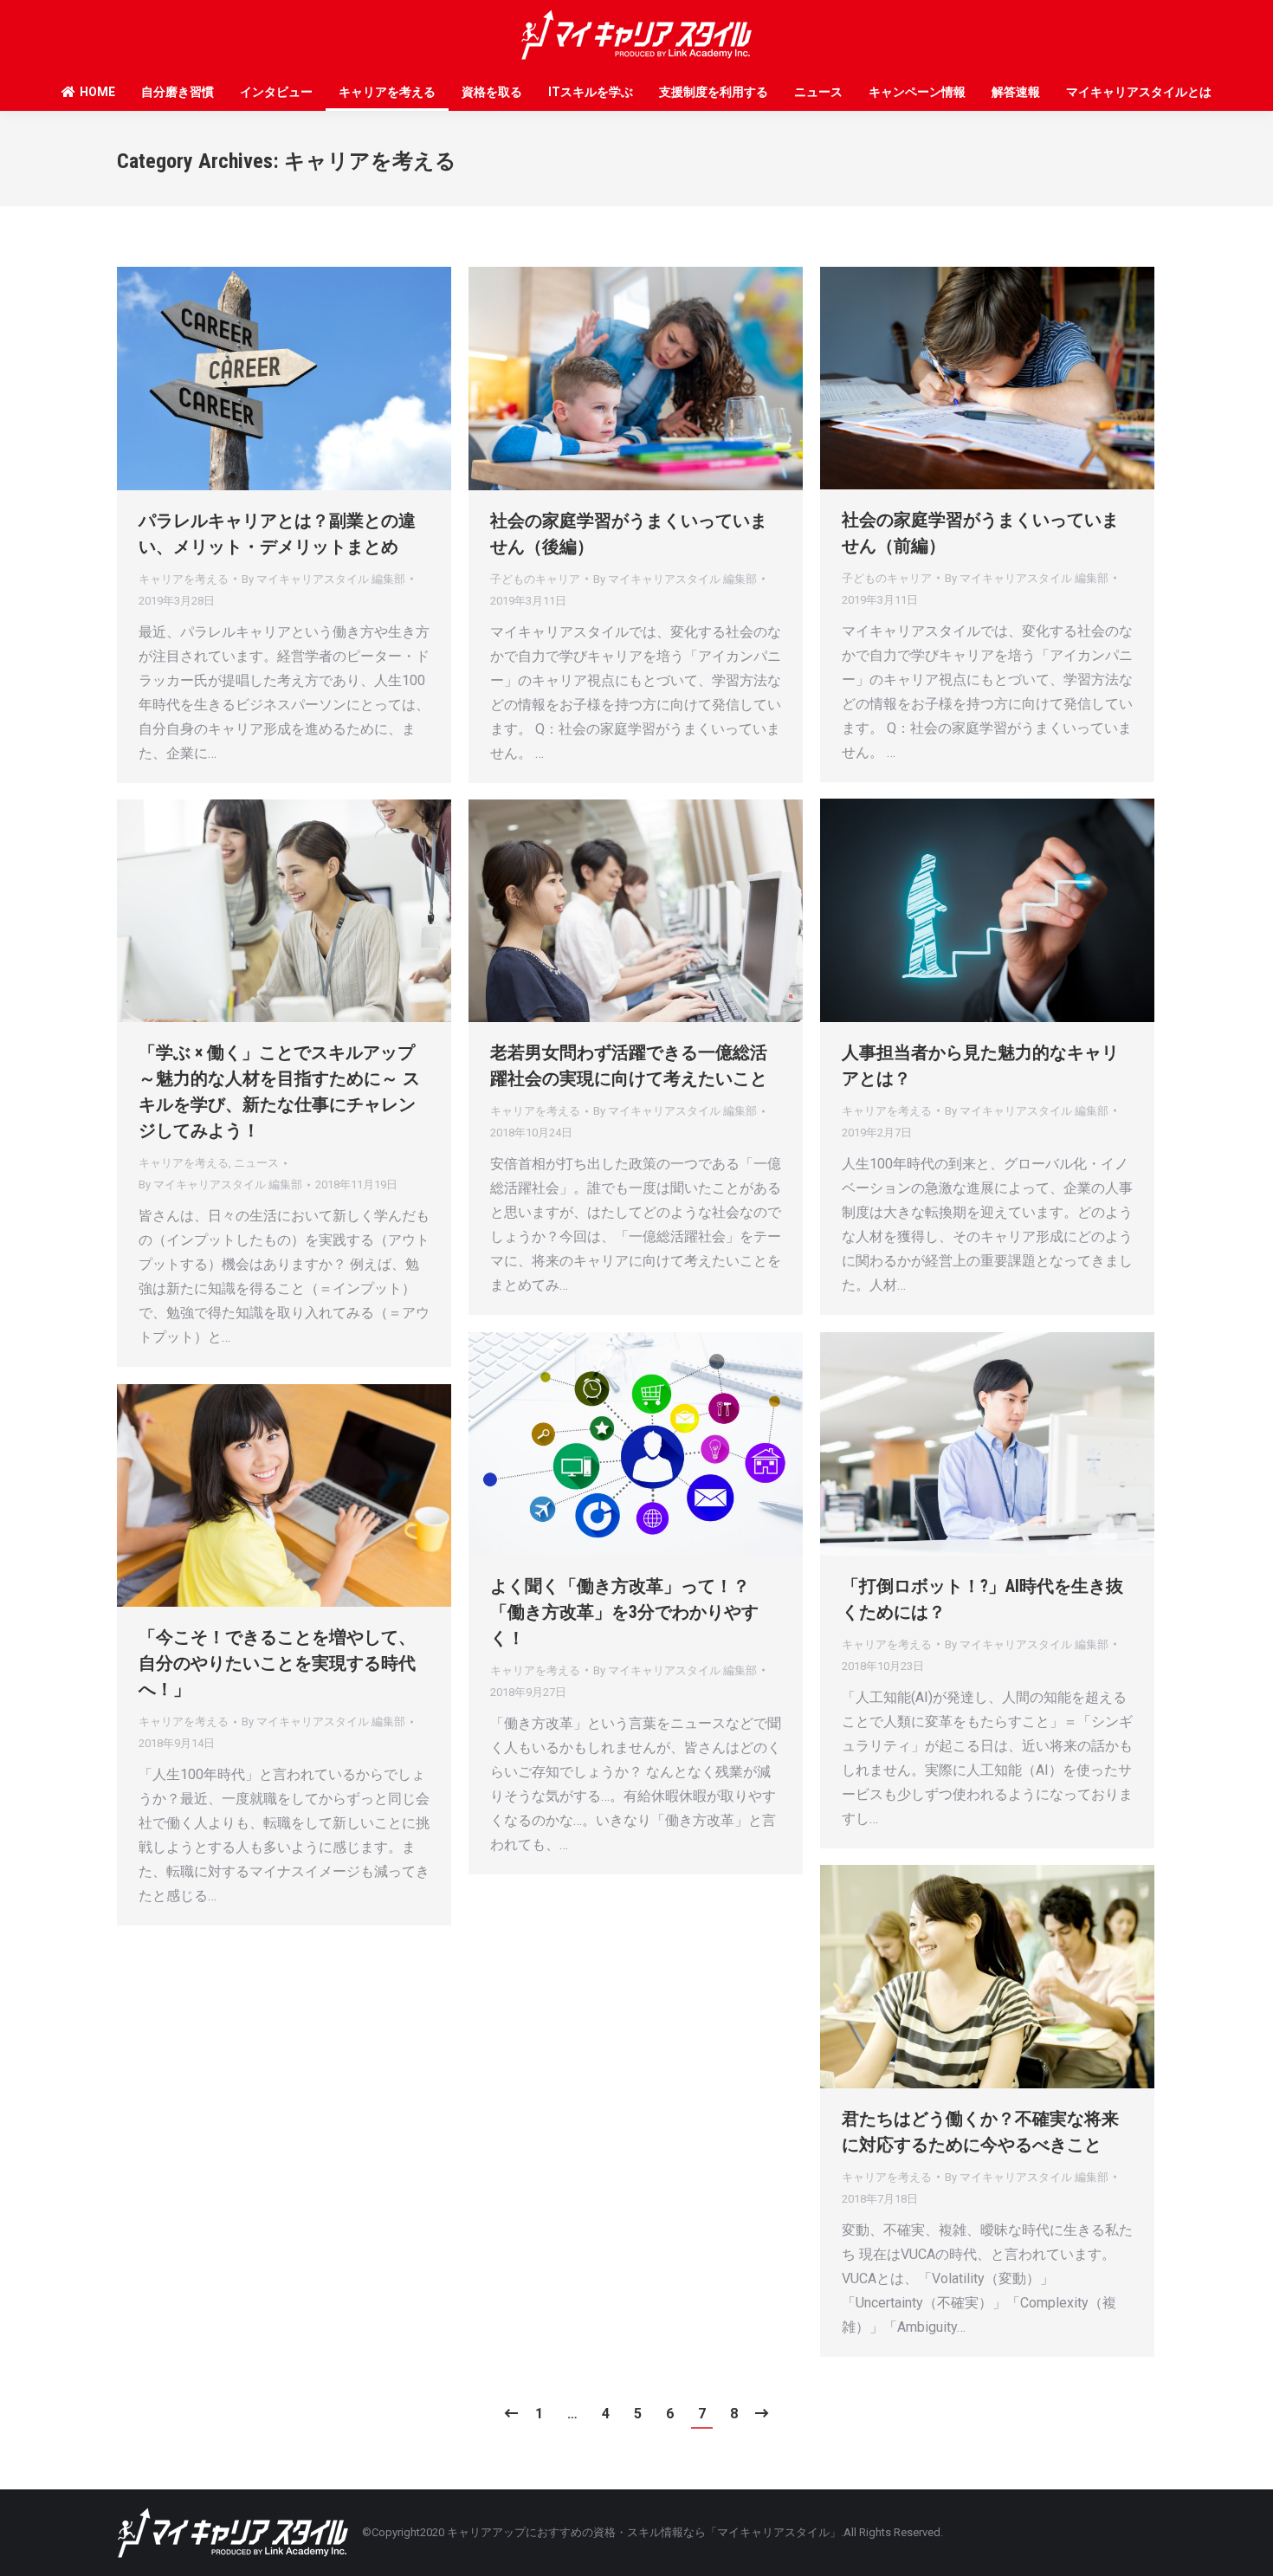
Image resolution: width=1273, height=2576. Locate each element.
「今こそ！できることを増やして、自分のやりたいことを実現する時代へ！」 (277, 1663)
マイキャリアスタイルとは (1139, 92)
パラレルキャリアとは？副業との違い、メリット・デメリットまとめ (277, 534)
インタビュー (276, 92)
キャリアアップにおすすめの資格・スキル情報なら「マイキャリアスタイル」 (644, 2532)
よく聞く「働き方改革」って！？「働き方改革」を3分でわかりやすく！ (624, 1612)
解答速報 (1016, 92)
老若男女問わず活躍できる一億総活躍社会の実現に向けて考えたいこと (629, 1065)
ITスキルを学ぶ (591, 92)
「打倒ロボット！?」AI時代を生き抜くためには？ (982, 1599)
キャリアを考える (387, 92)
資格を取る (492, 92)
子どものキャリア (535, 579)
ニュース (818, 92)
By (323, 579)
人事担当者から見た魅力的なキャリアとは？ (980, 1065)
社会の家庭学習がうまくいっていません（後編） (629, 534)
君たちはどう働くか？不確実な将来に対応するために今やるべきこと (980, 2132)
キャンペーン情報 (917, 92)
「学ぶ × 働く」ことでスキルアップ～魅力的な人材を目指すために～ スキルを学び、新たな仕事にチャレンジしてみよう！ (279, 1091)
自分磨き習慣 (178, 92)
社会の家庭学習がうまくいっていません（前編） (980, 533)
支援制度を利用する (714, 92)
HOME (97, 92)
